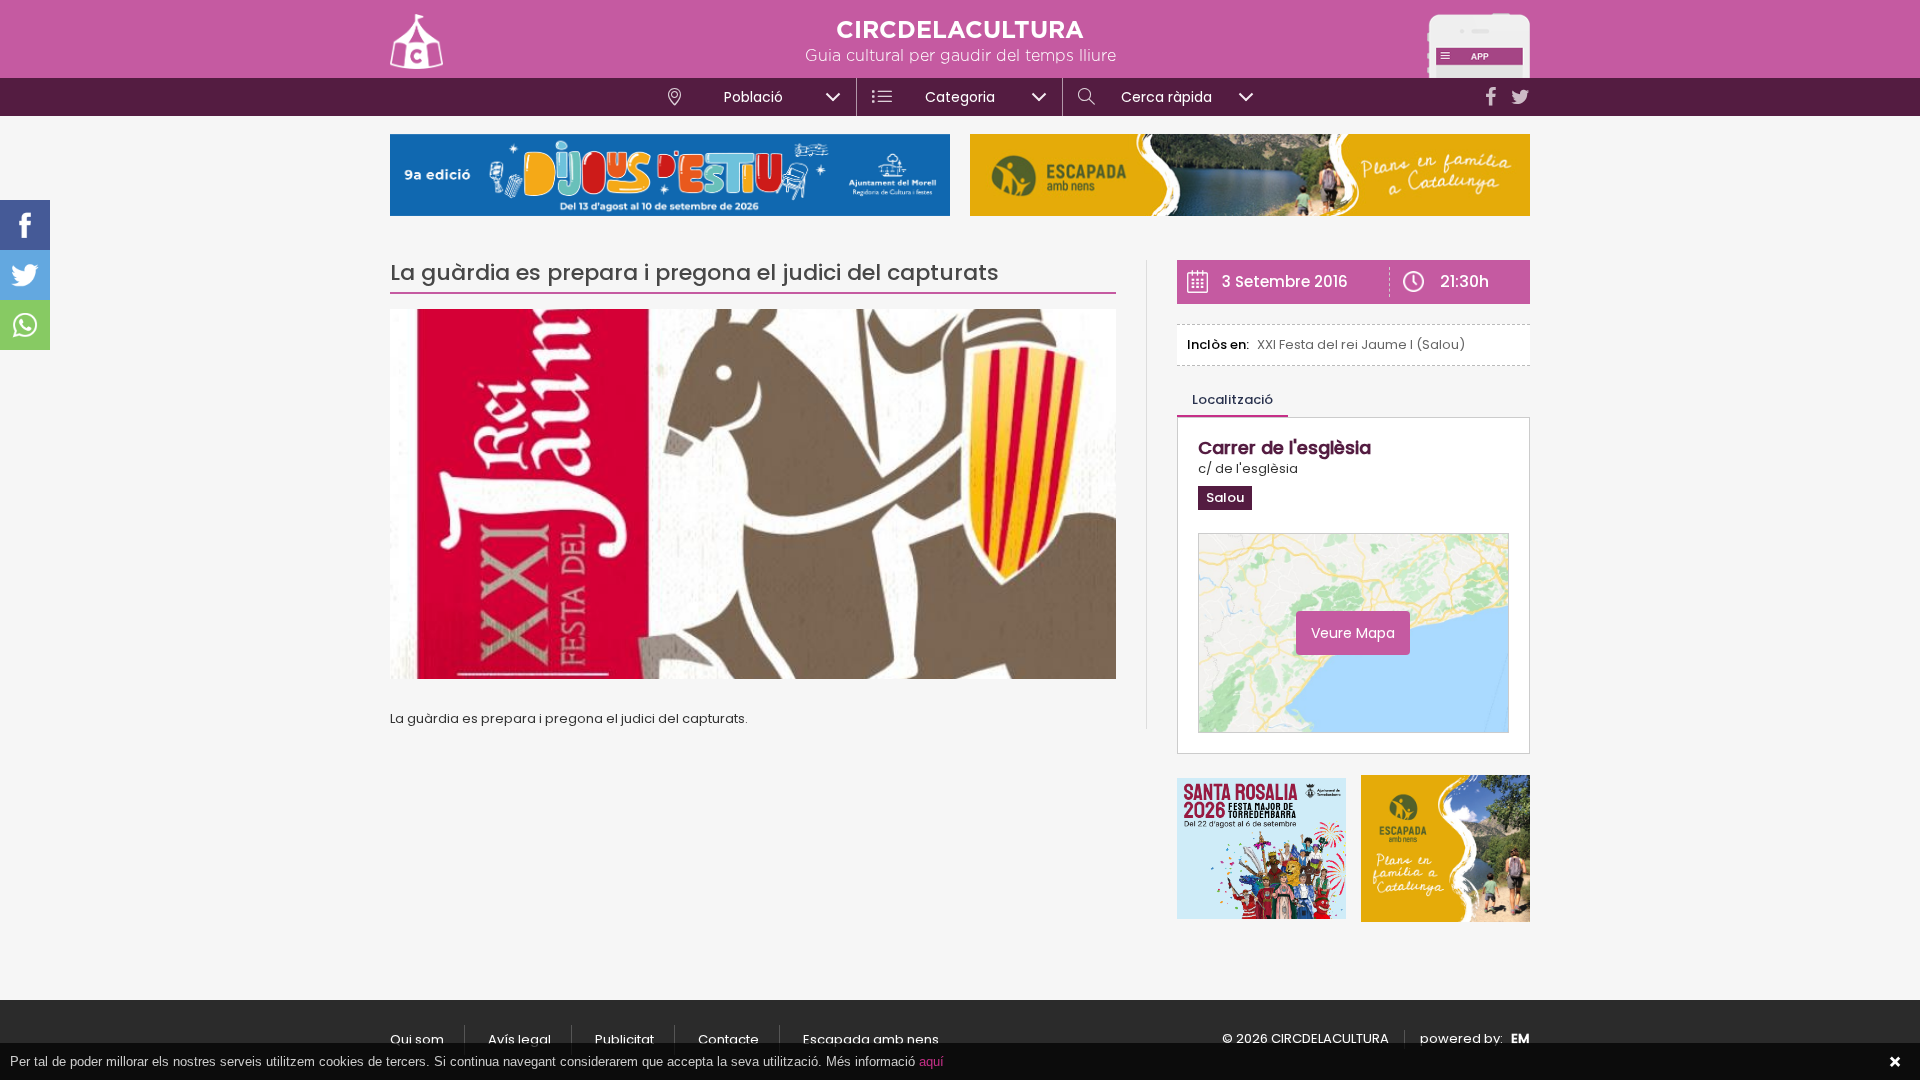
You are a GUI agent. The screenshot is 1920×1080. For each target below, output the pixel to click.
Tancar (1895, 1062)
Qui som (417, 1039)
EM (1520, 1038)
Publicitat (624, 1039)
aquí (931, 1061)
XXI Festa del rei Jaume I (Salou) (1361, 344)
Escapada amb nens (871, 1039)
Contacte (728, 1039)
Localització (1232, 399)
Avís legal (519, 1039)
